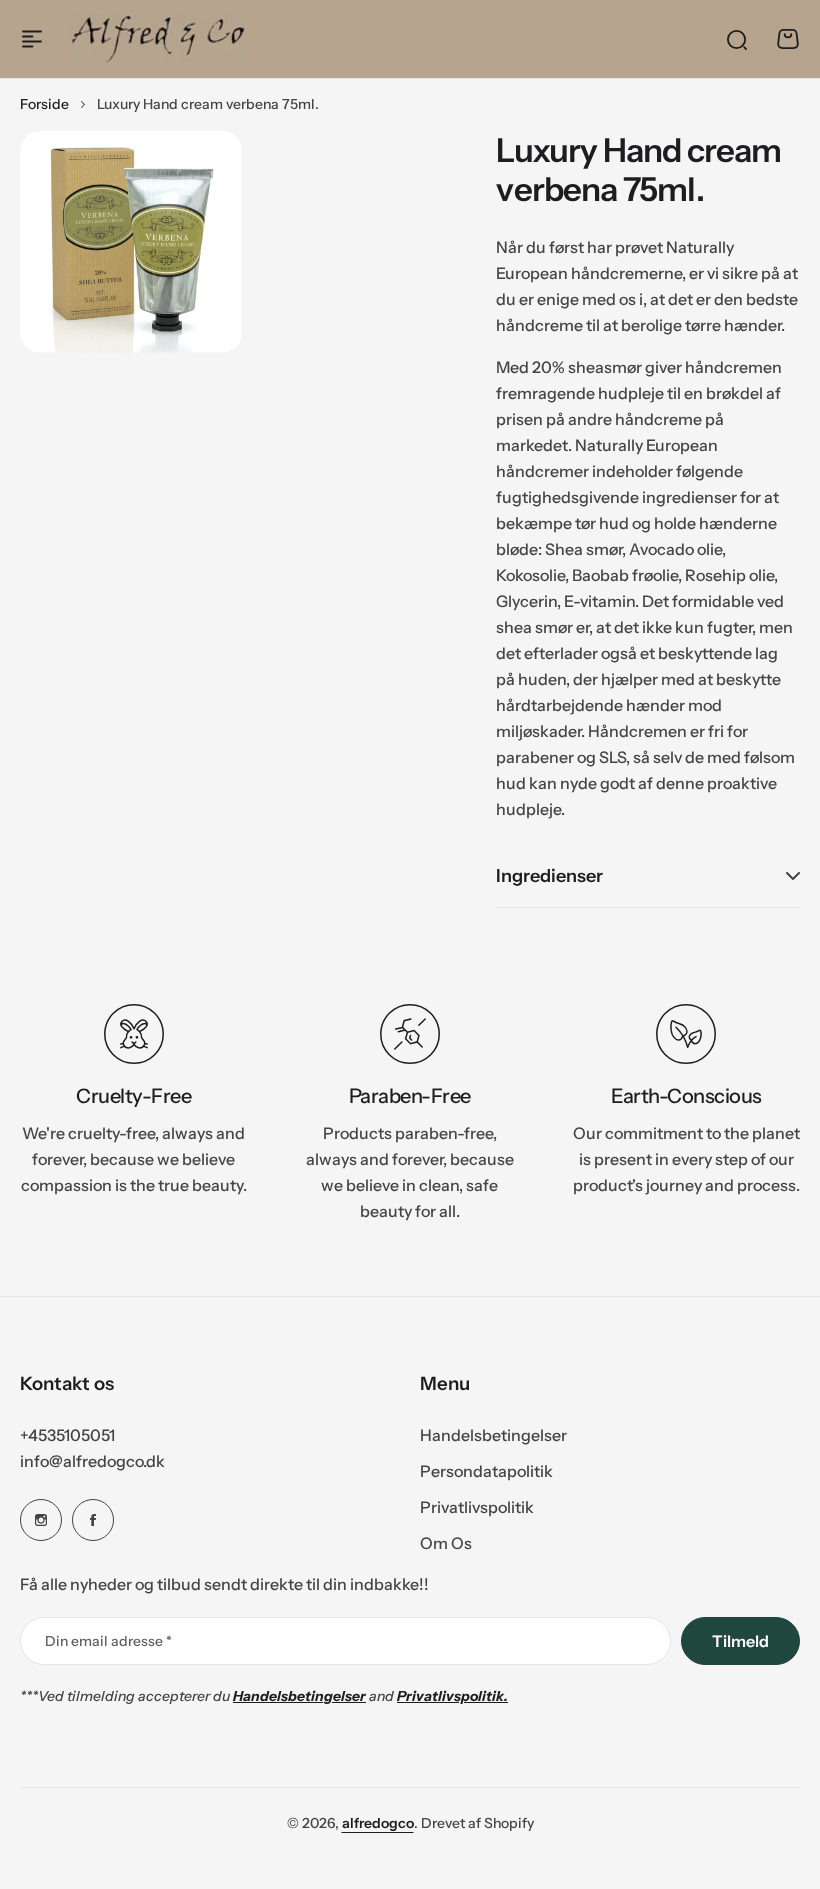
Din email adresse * (108, 1641)
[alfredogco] (158, 38)
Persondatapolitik (486, 1471)
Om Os (446, 1543)
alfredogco (378, 1823)
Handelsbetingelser (493, 1435)
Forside (44, 104)
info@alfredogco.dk (92, 1461)
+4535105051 (67, 1435)
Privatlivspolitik (477, 1507)
